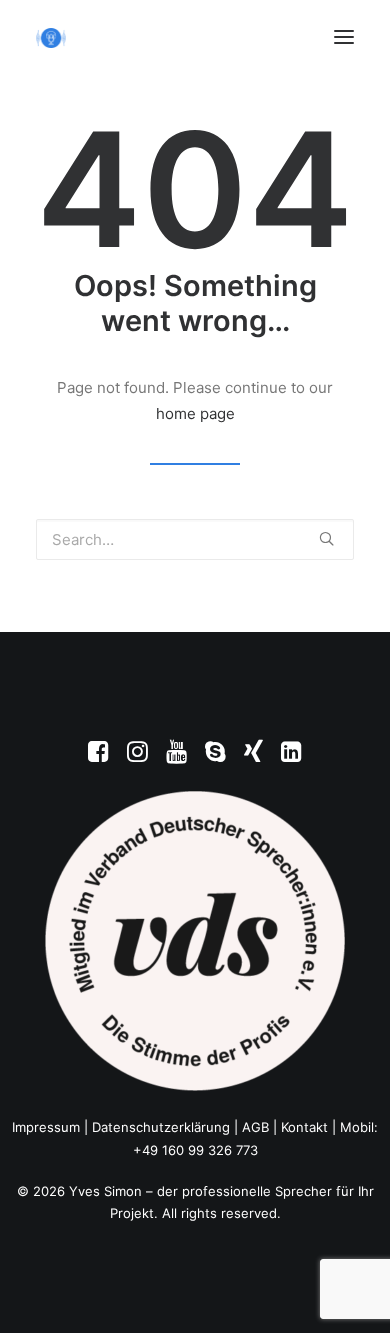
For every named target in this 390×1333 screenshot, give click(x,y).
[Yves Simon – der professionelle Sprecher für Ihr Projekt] (51, 38)
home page (195, 413)
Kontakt (304, 1127)
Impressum (46, 1127)
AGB (255, 1127)
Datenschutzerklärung (161, 1127)
